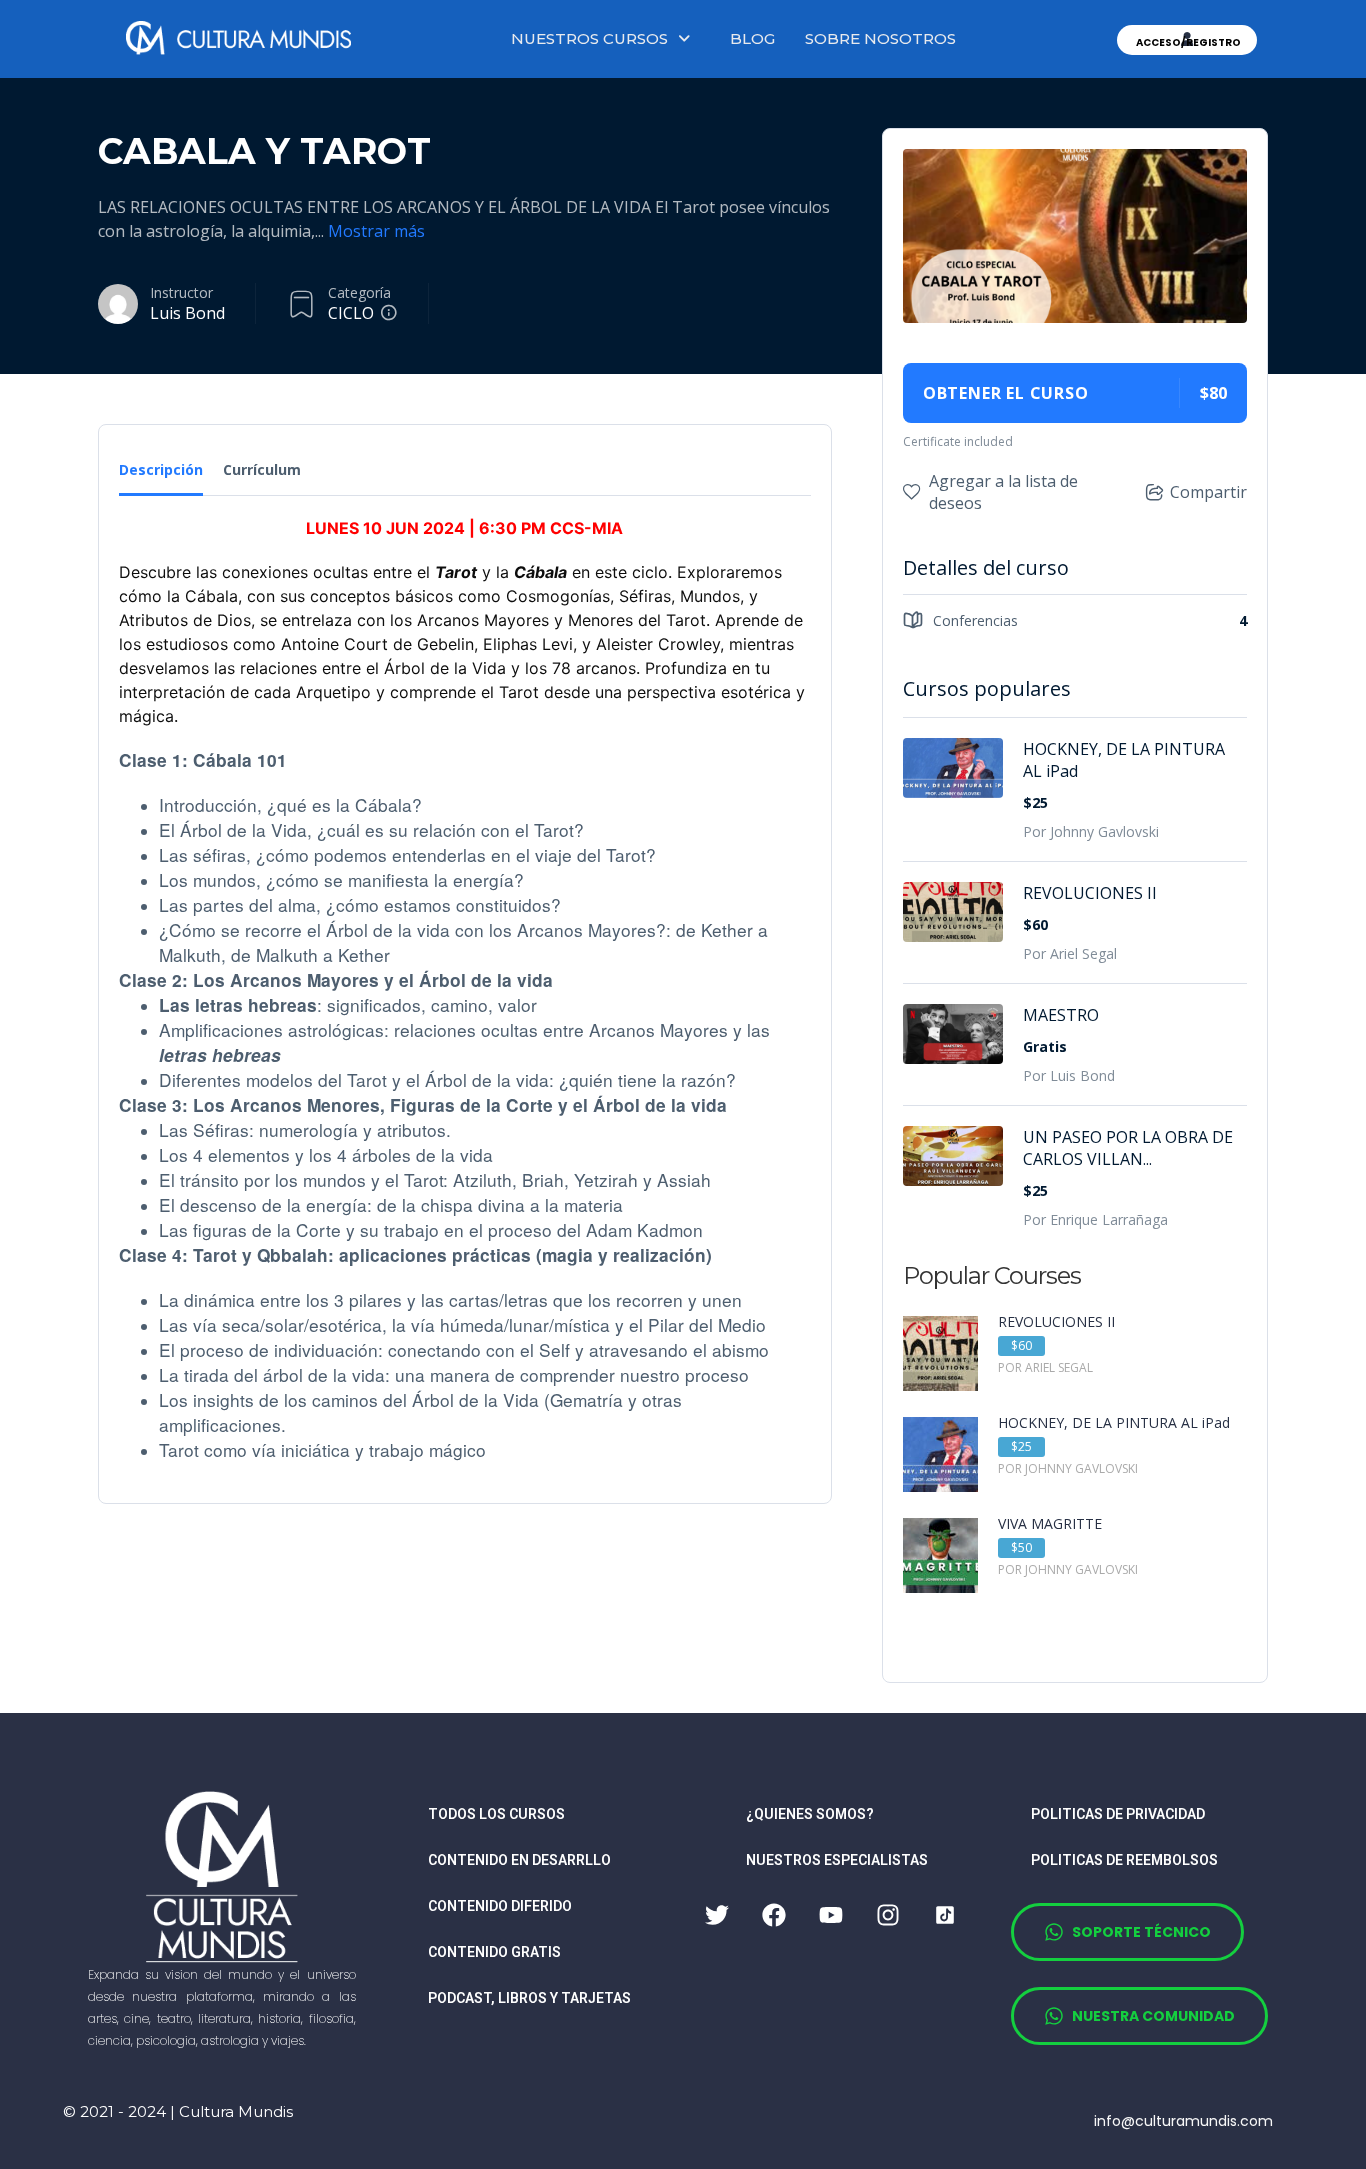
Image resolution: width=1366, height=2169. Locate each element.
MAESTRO (1061, 1015)
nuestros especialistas (837, 1860)
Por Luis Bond (1069, 1075)
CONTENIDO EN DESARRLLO (519, 1860)
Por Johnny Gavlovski (1091, 831)
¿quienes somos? (810, 1814)
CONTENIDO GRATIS (494, 1952)
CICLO (351, 313)
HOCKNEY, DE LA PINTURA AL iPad (1124, 760)
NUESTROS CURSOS (589, 38)
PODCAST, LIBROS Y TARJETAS (529, 1998)
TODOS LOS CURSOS (496, 1814)
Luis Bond (187, 313)
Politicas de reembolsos (1124, 1860)
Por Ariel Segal (1070, 953)
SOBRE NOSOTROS (880, 38)
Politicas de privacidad (1118, 1814)
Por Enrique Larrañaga (1095, 1219)
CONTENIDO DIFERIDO (500, 1906)
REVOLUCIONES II (1090, 893)
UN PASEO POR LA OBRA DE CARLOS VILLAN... (1128, 1148)
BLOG (752, 38)
